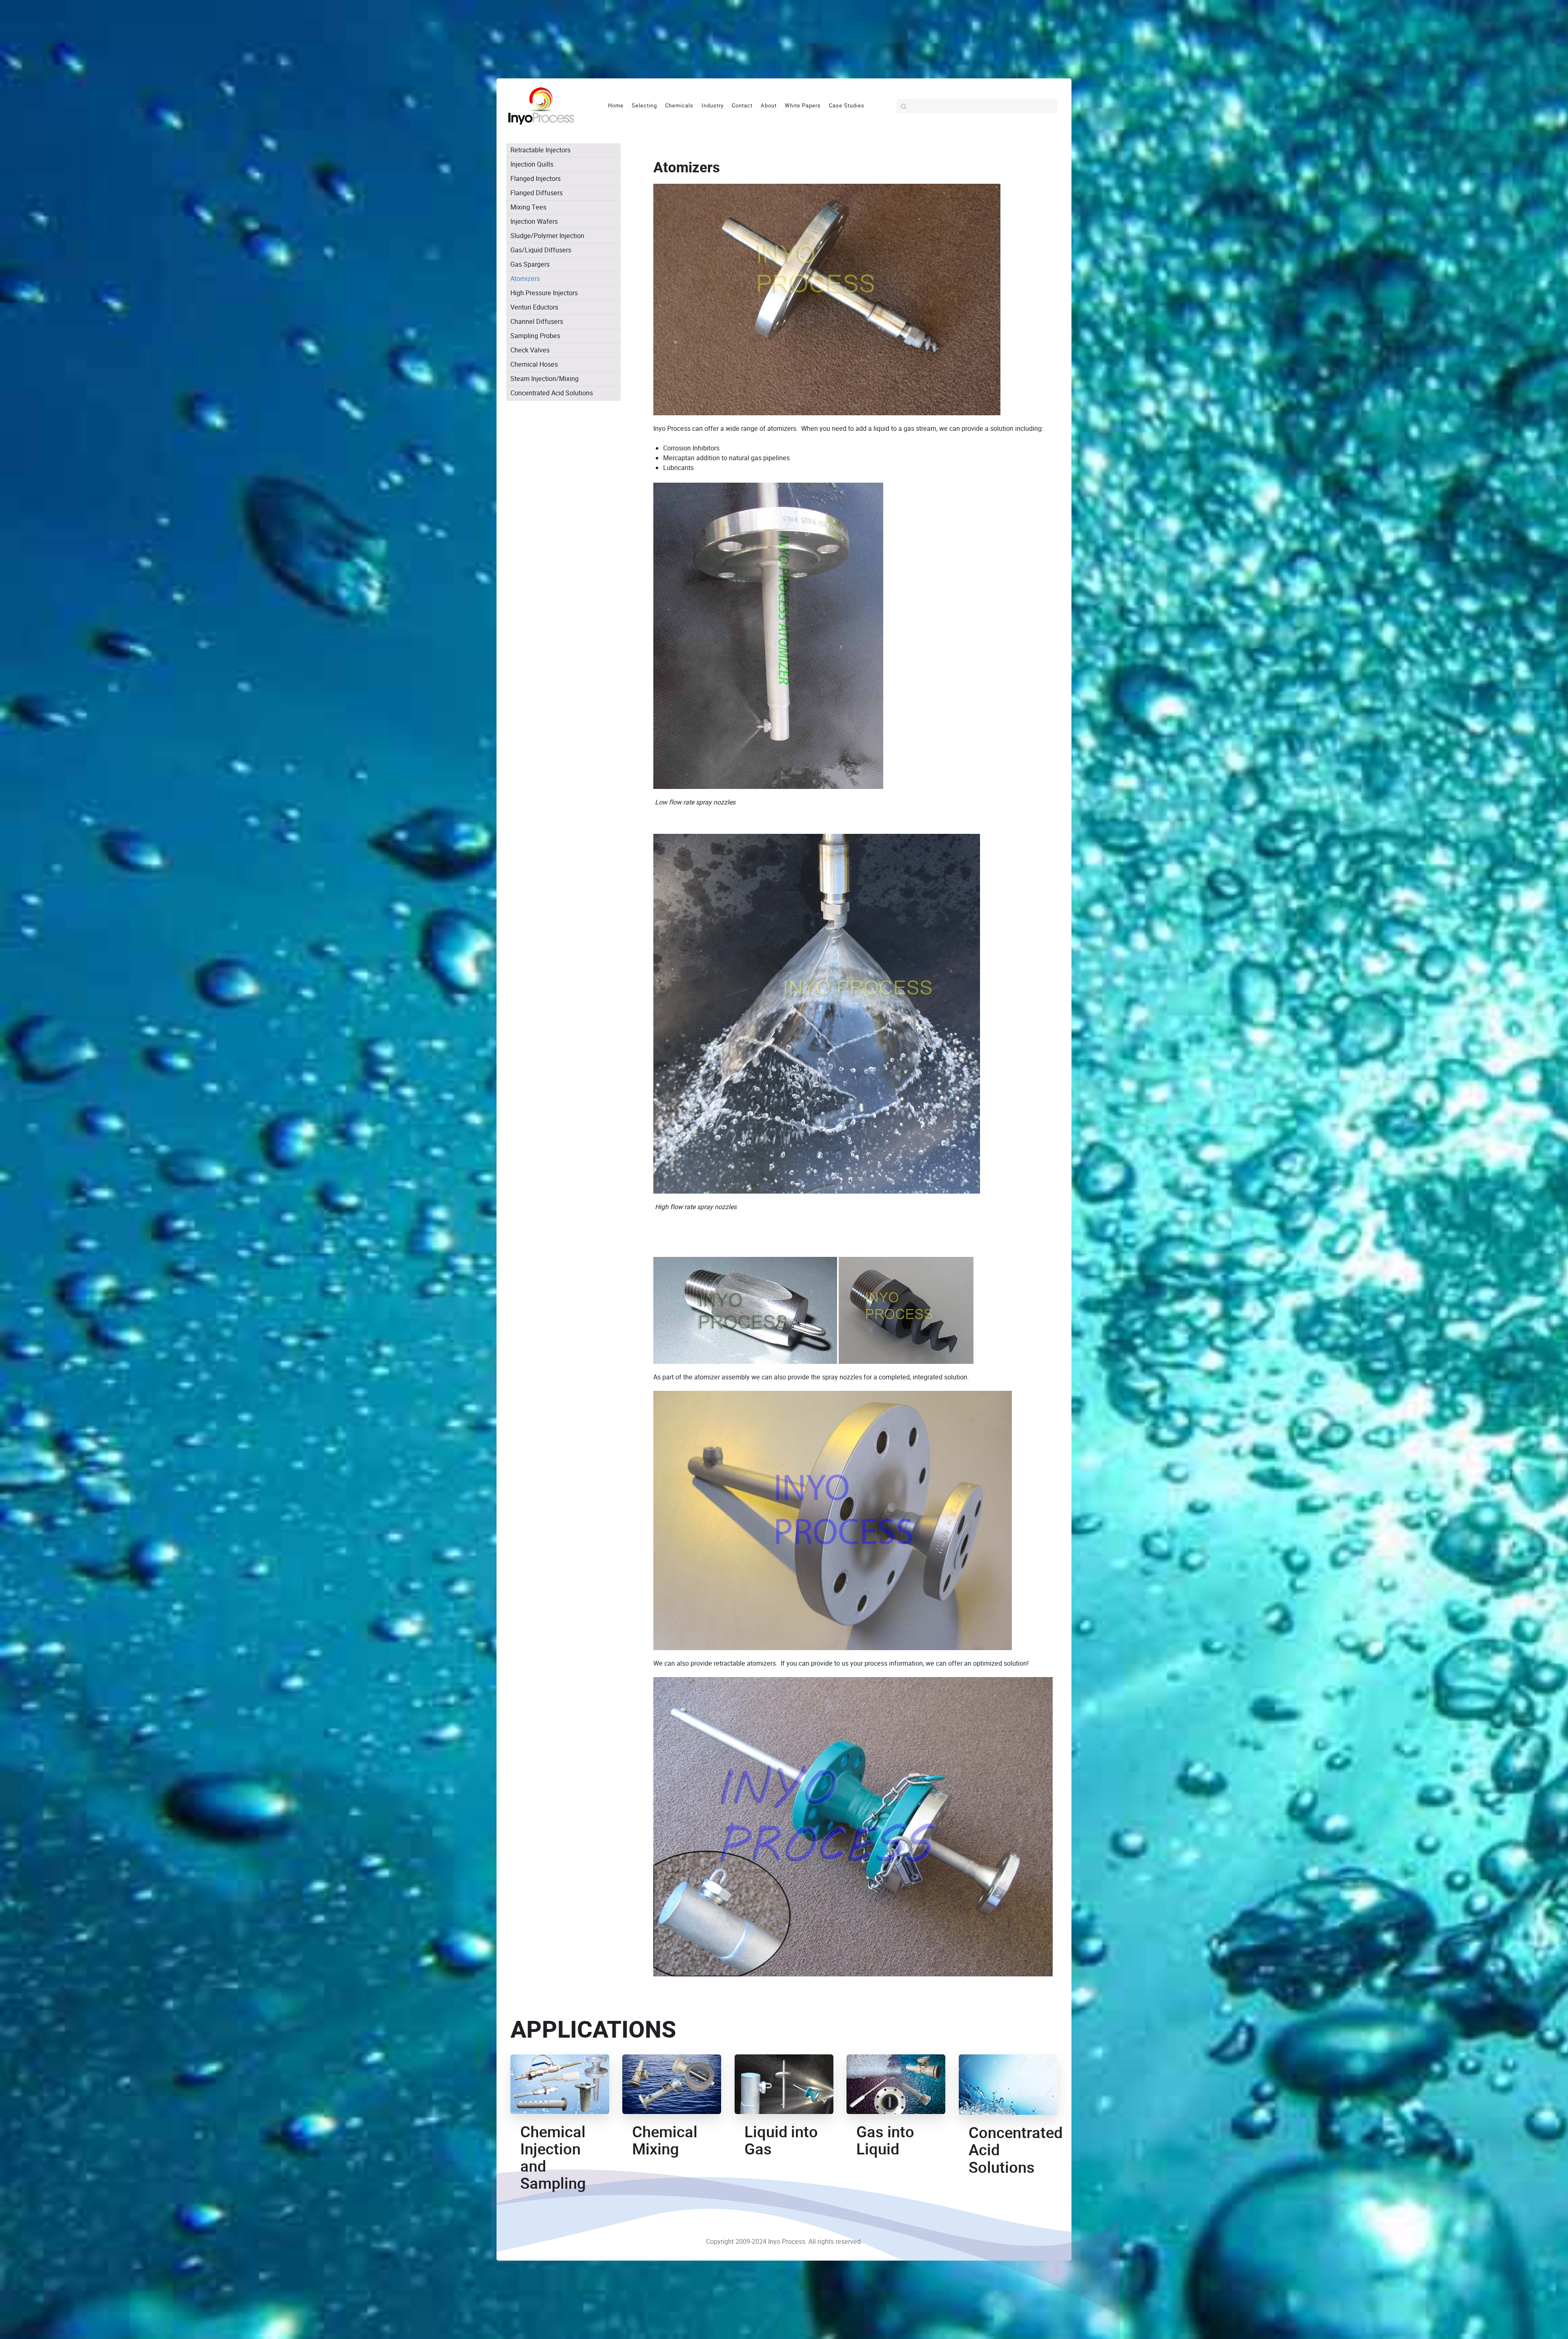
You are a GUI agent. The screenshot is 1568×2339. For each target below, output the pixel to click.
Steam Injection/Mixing (545, 379)
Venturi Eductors (534, 307)
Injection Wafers (534, 222)
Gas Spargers (530, 264)
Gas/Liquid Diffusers (541, 250)
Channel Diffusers (537, 322)
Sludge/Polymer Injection (547, 236)
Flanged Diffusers (537, 193)
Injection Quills (532, 164)
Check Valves (530, 350)
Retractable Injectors (540, 150)
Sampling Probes (535, 336)
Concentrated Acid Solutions (552, 393)
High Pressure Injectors (544, 293)
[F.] (541, 106)
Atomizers (525, 279)
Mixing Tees (528, 207)
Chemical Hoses (534, 364)
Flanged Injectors (536, 179)
